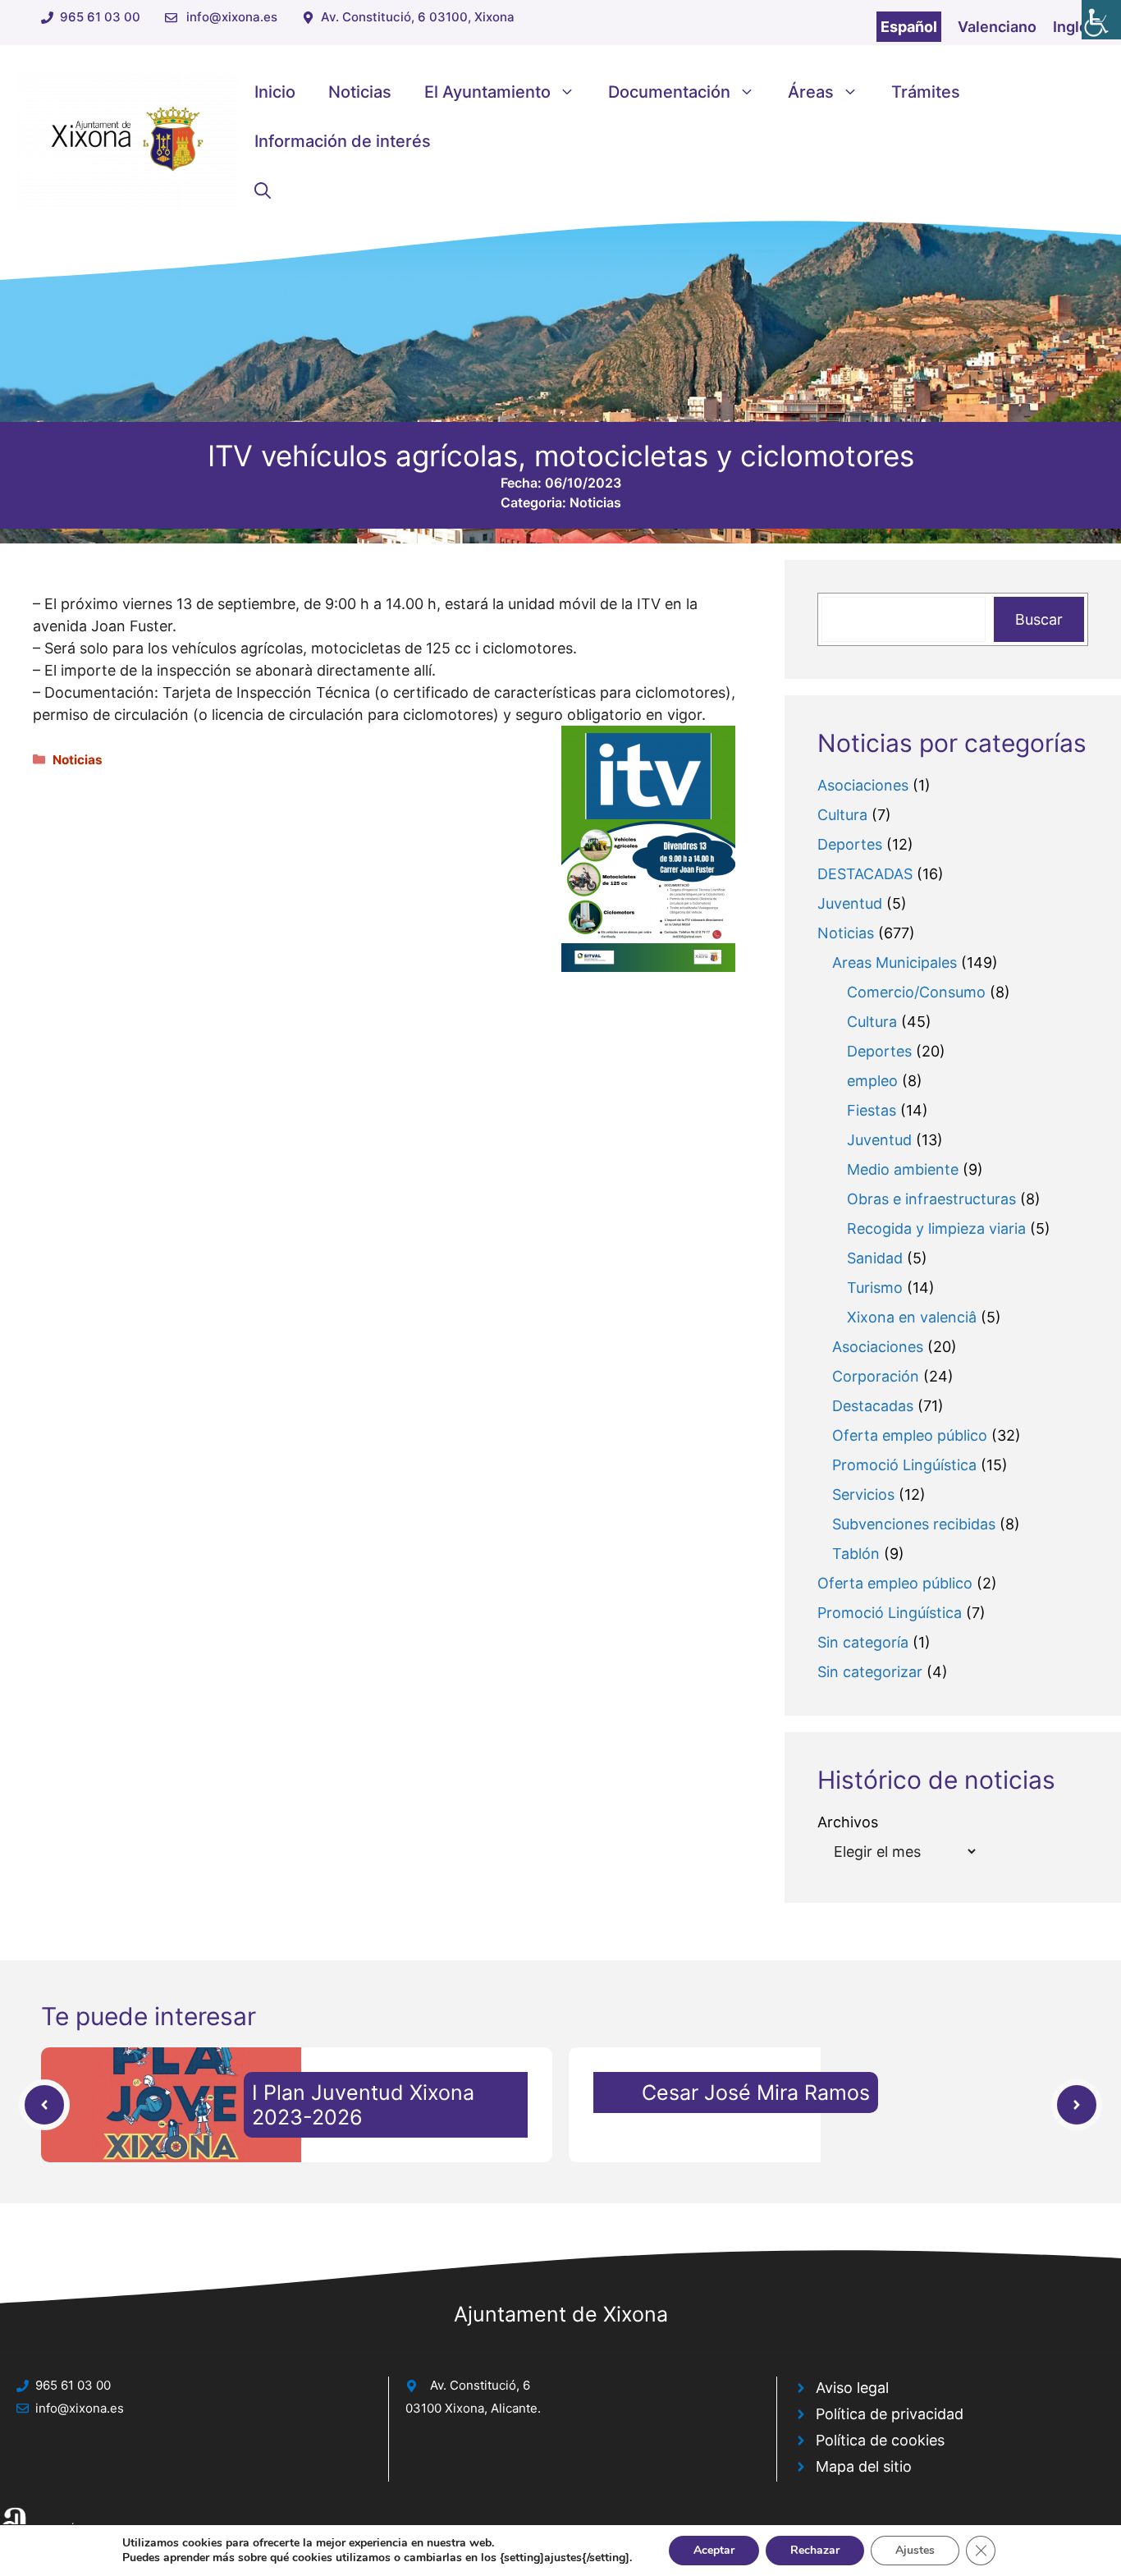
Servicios (863, 1494)
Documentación (669, 92)
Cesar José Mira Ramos (756, 2092)
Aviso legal (852, 2388)
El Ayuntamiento (487, 92)
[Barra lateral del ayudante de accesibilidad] (1101, 20)
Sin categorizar (870, 1672)
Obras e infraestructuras (931, 1199)
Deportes (850, 844)
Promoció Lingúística (904, 1465)
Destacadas (873, 1406)
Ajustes (915, 2550)
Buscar (1039, 619)
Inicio (275, 92)
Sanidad (875, 1258)
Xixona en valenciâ (912, 1317)
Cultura (842, 815)
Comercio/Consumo (916, 992)
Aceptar (714, 2550)
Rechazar (815, 2550)
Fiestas (872, 1110)
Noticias (360, 92)
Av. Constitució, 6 (480, 2385)
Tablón (856, 1554)
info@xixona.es (232, 17)
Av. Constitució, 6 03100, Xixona (418, 17)
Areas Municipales (895, 963)
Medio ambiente (903, 1169)
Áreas (811, 92)
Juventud (850, 903)
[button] (263, 190)
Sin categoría (863, 1642)
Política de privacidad (890, 2414)
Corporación (876, 1376)
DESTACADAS (865, 874)
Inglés (1075, 27)
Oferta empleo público (910, 1435)
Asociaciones (863, 785)
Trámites (926, 92)
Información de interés (343, 141)
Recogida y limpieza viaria (936, 1228)
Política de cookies (880, 2440)
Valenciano (997, 27)
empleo (872, 1081)
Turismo (875, 1288)
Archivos (848, 1822)
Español (909, 27)
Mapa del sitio (864, 2466)
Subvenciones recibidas (914, 1524)
